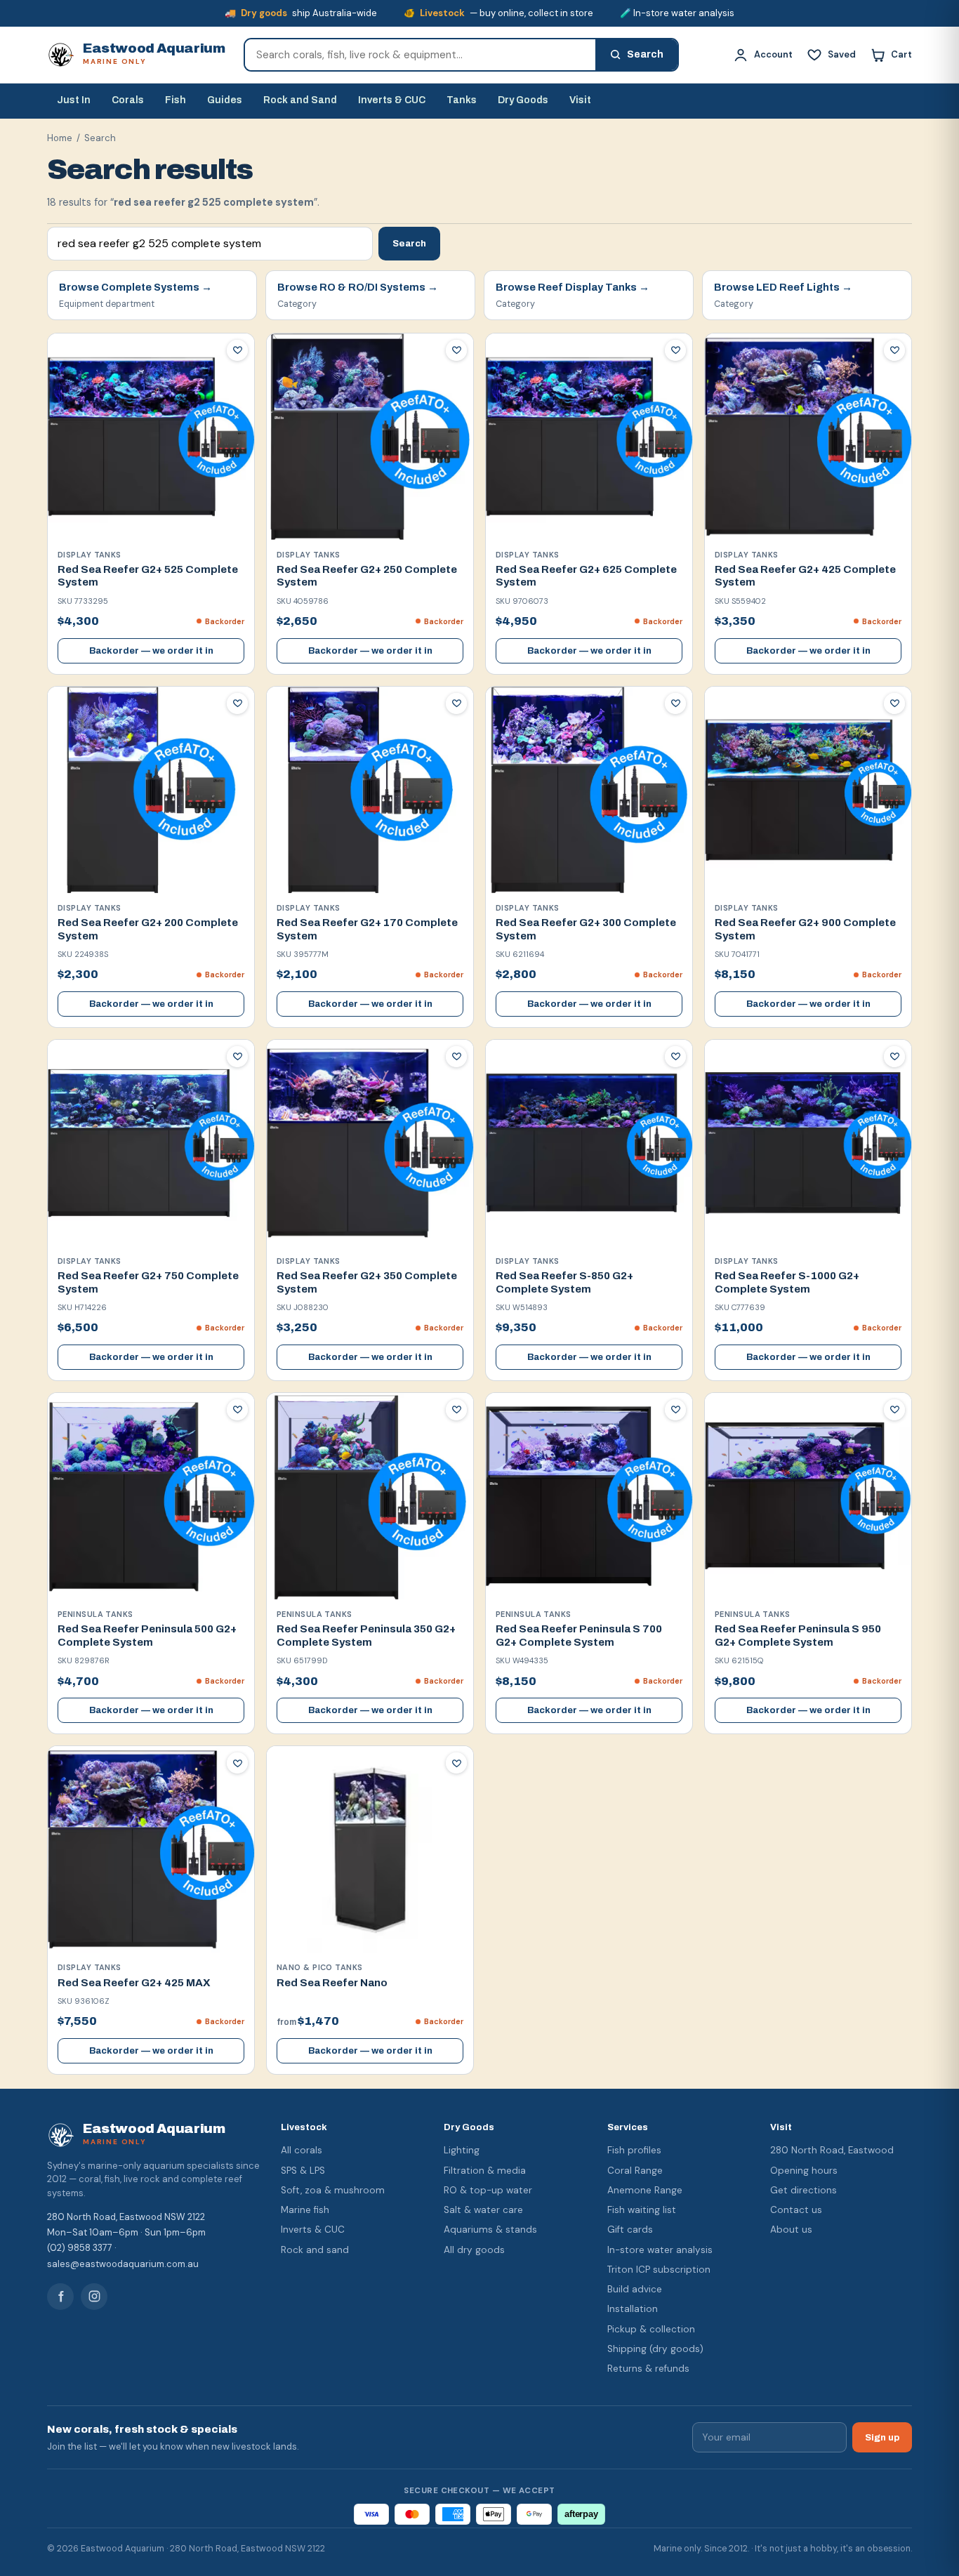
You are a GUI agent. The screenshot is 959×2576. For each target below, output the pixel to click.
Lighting (462, 2150)
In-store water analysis (660, 2250)
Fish (176, 100)
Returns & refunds (648, 2369)
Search (409, 243)
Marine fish (305, 2210)
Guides (225, 100)
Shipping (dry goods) (655, 2349)
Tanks (462, 100)
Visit (580, 100)
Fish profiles (634, 2150)
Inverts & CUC (392, 100)
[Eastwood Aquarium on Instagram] (94, 2297)
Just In (74, 100)
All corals (302, 2150)
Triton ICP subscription (659, 2270)
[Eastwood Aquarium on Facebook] (60, 2297)
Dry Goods (523, 100)
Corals (128, 100)
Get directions (803, 2190)
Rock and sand (315, 2250)
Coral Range (635, 2171)
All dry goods (474, 2250)
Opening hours (804, 2171)
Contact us (796, 2210)
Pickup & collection (651, 2329)
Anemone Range (645, 2190)
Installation (633, 2309)
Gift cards (630, 2230)
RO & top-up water (488, 2190)
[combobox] (420, 55)
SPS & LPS (303, 2171)
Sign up (882, 2437)
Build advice (635, 2289)
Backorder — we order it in (151, 651)
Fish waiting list (642, 2210)
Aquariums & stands (490, 2230)
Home (60, 138)
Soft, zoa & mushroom (333, 2190)
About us (791, 2230)
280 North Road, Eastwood (832, 2150)
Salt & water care (483, 2210)
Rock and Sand (300, 100)
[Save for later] (237, 350)
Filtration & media (485, 2171)
